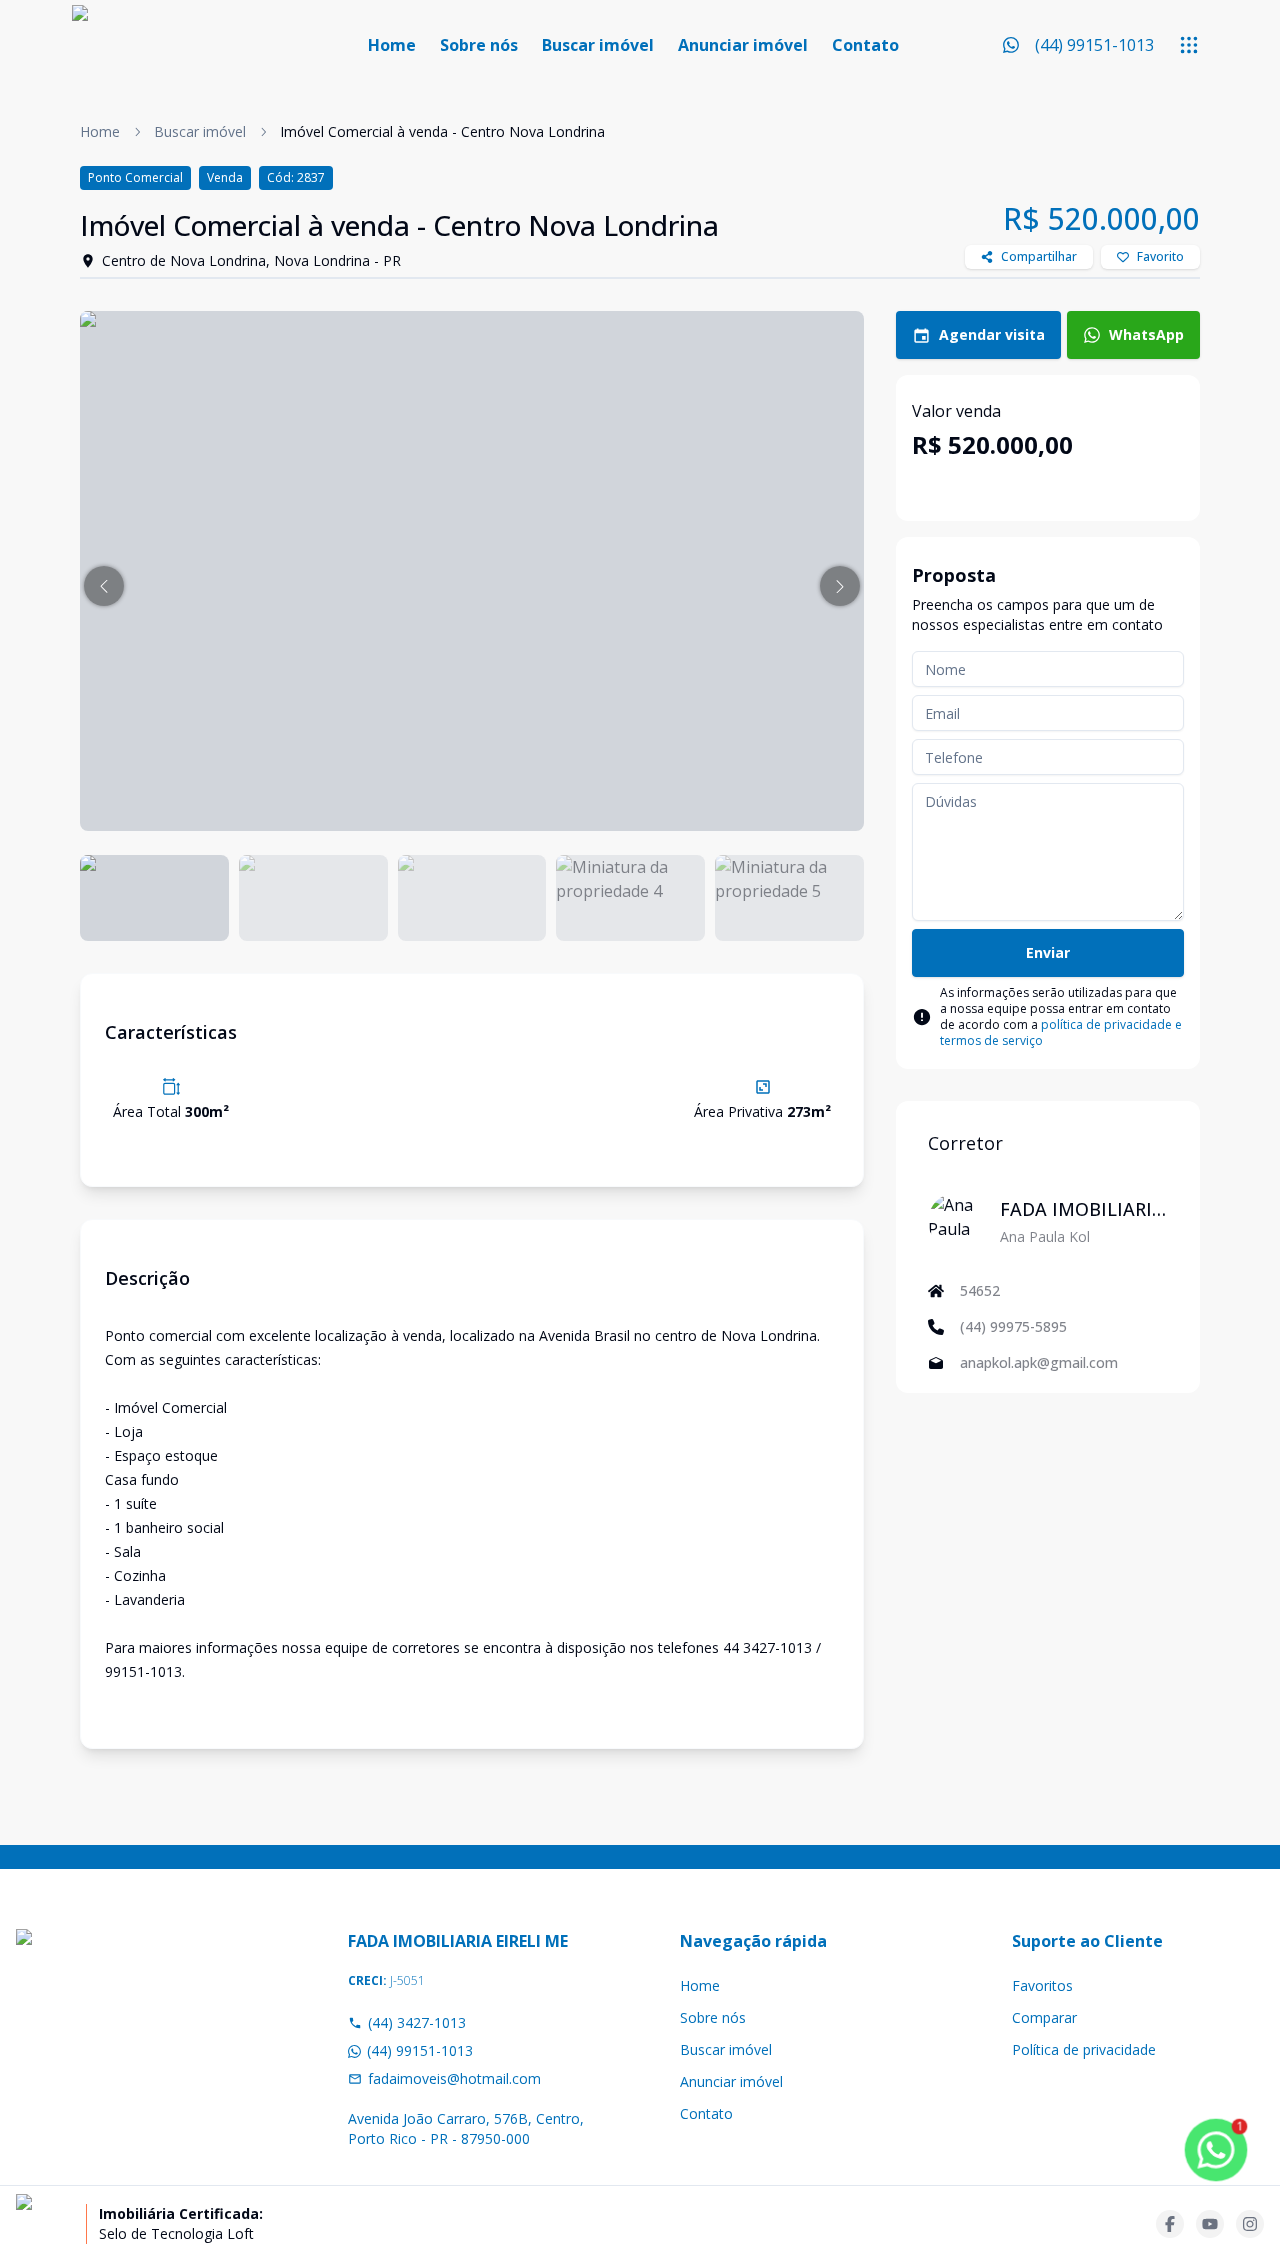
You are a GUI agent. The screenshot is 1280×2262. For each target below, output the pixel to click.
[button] (104, 586)
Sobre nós (479, 45)
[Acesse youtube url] (1210, 2224)
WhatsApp (1146, 334)
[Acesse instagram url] (1250, 2224)
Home (392, 45)
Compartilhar (1039, 256)
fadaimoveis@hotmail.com (454, 2078)
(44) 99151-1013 (420, 2050)
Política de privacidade (1084, 2049)
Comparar (1044, 2017)
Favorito (1160, 256)
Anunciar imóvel (743, 45)
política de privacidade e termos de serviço (1061, 1032)
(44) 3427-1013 (417, 2022)
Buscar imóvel (598, 45)
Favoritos (1042, 1985)
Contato (865, 45)
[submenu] (1189, 45)
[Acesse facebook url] (1170, 2224)
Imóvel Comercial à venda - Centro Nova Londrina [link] (442, 131)
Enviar (1048, 952)
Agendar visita (992, 334)
